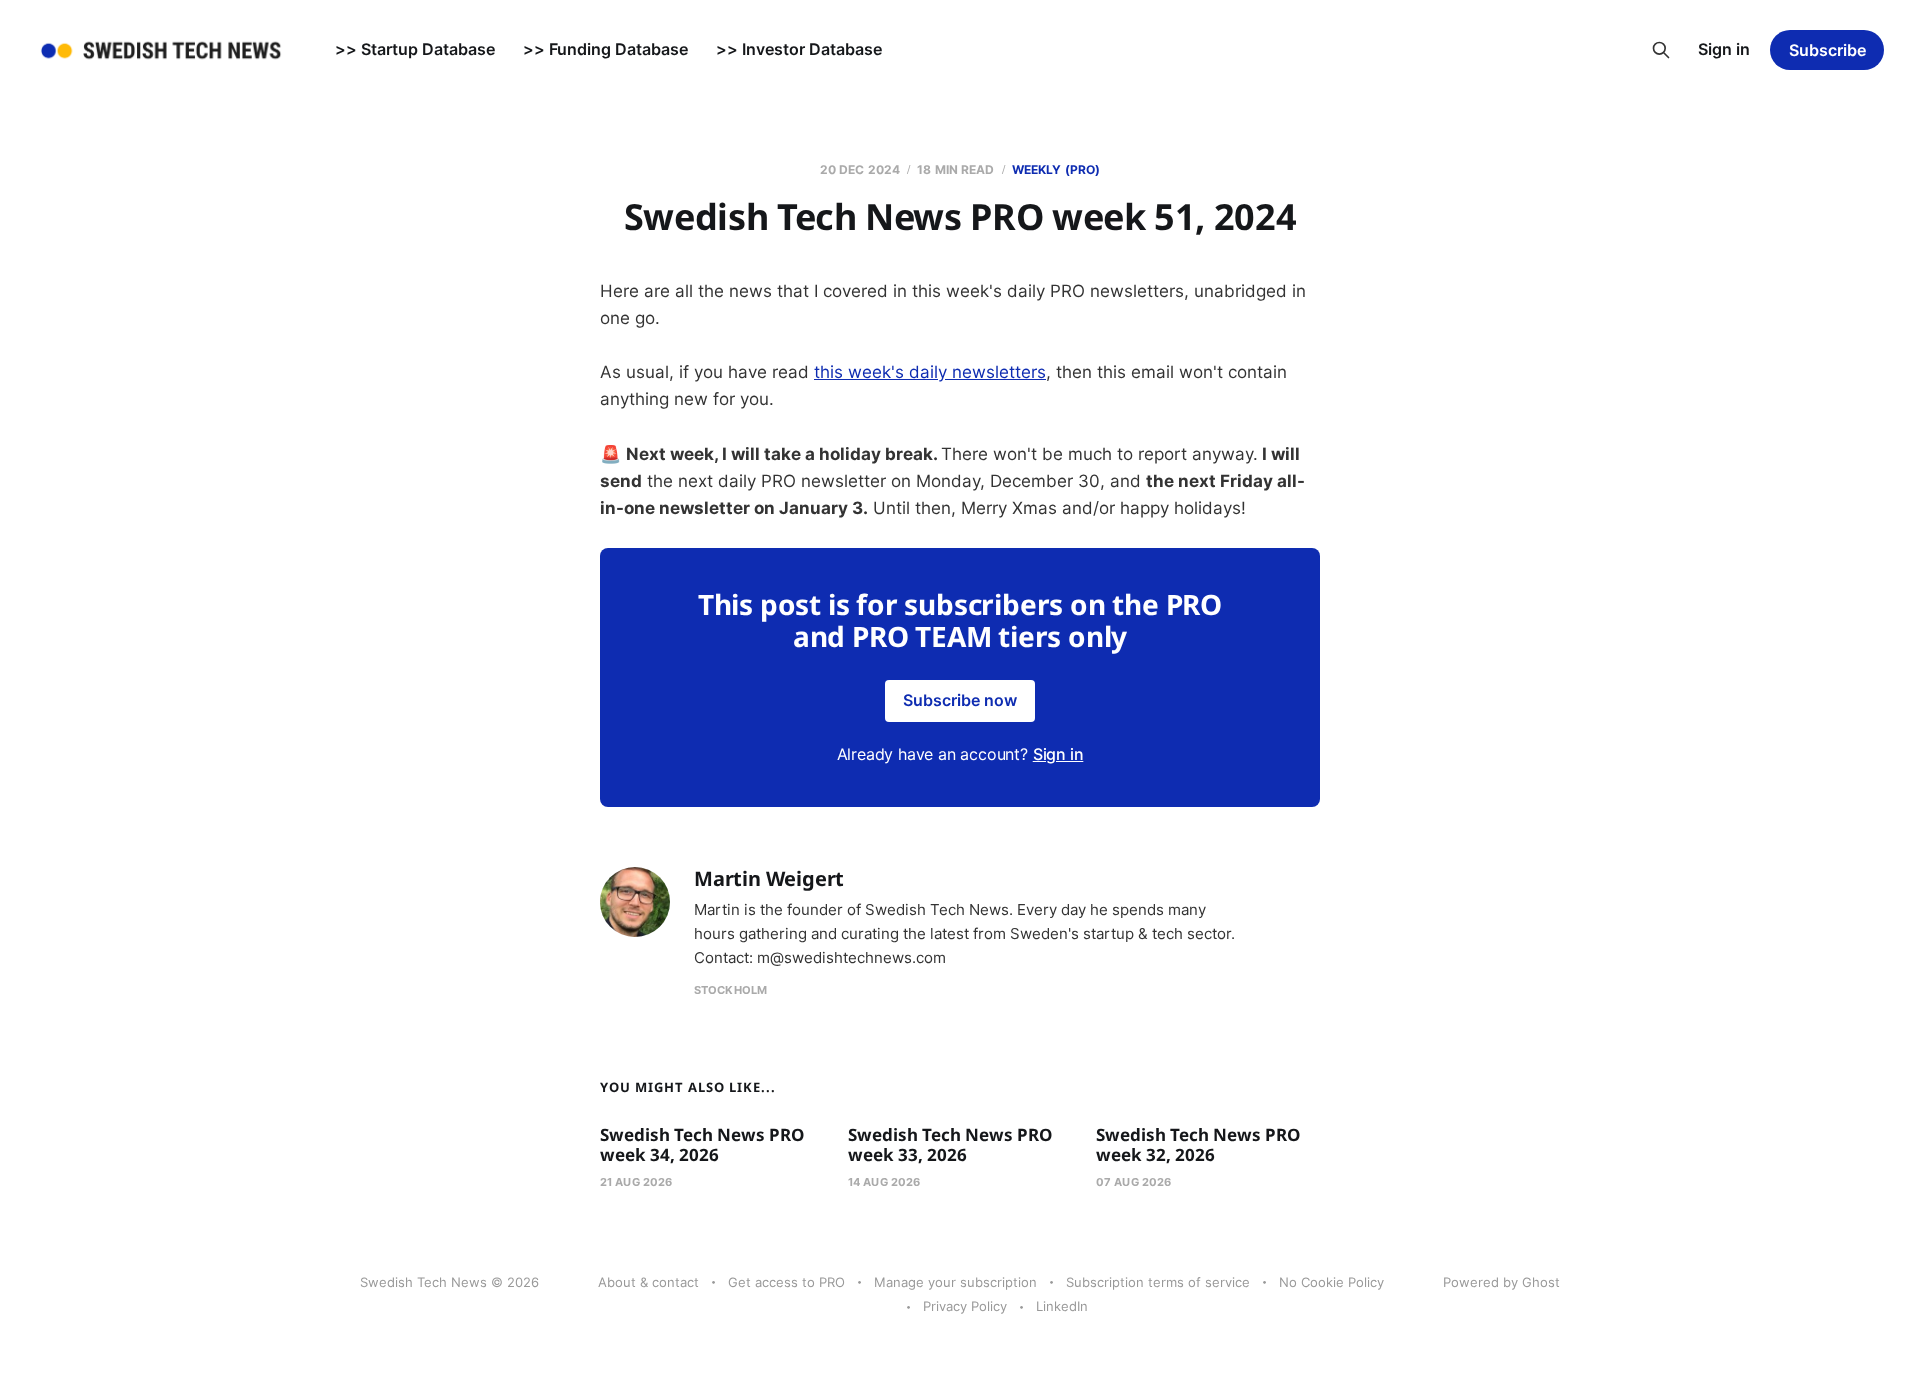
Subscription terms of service (1158, 1282)
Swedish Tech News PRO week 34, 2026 (702, 1144)
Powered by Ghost (1501, 1282)
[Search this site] (1661, 50)
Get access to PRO (786, 1282)
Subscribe (1827, 50)
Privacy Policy (965, 1306)
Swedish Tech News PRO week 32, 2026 (1198, 1144)
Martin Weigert (769, 878)
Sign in (1724, 49)
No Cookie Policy (1331, 1282)
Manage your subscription (955, 1282)
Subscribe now (960, 700)
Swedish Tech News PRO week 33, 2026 (950, 1144)
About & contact (648, 1282)
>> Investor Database (799, 49)
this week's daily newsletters (930, 372)
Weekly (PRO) (1056, 169)
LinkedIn (1062, 1306)
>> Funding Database (605, 49)
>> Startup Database (415, 49)
